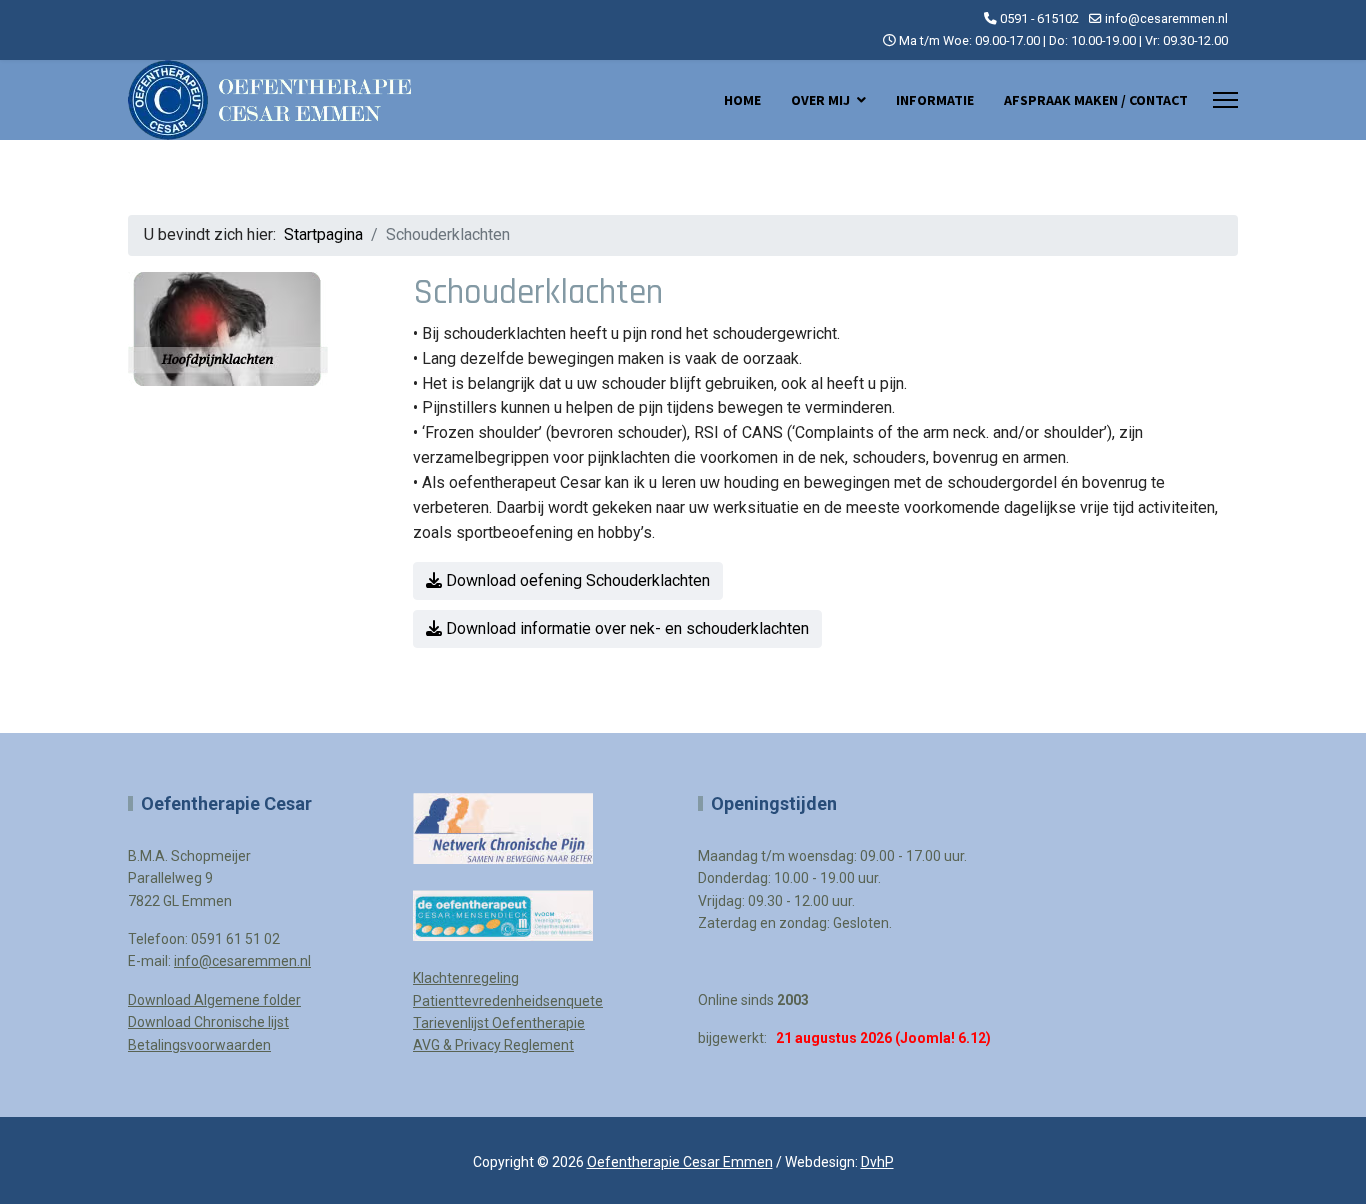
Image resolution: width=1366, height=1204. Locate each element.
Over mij (820, 100)
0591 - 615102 (1039, 18)
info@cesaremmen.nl (1166, 18)
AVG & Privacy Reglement (493, 1045)
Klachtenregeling (466, 978)
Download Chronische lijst (208, 1022)
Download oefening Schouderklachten (576, 580)
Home (742, 100)
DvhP (877, 1162)
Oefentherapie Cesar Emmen (680, 1162)
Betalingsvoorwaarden (199, 1045)
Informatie (935, 100)
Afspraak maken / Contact (1096, 100)
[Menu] (1225, 100)
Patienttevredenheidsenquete (508, 1001)
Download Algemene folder (214, 1000)
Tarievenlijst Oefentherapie (499, 1023)
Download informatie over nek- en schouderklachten (625, 628)
